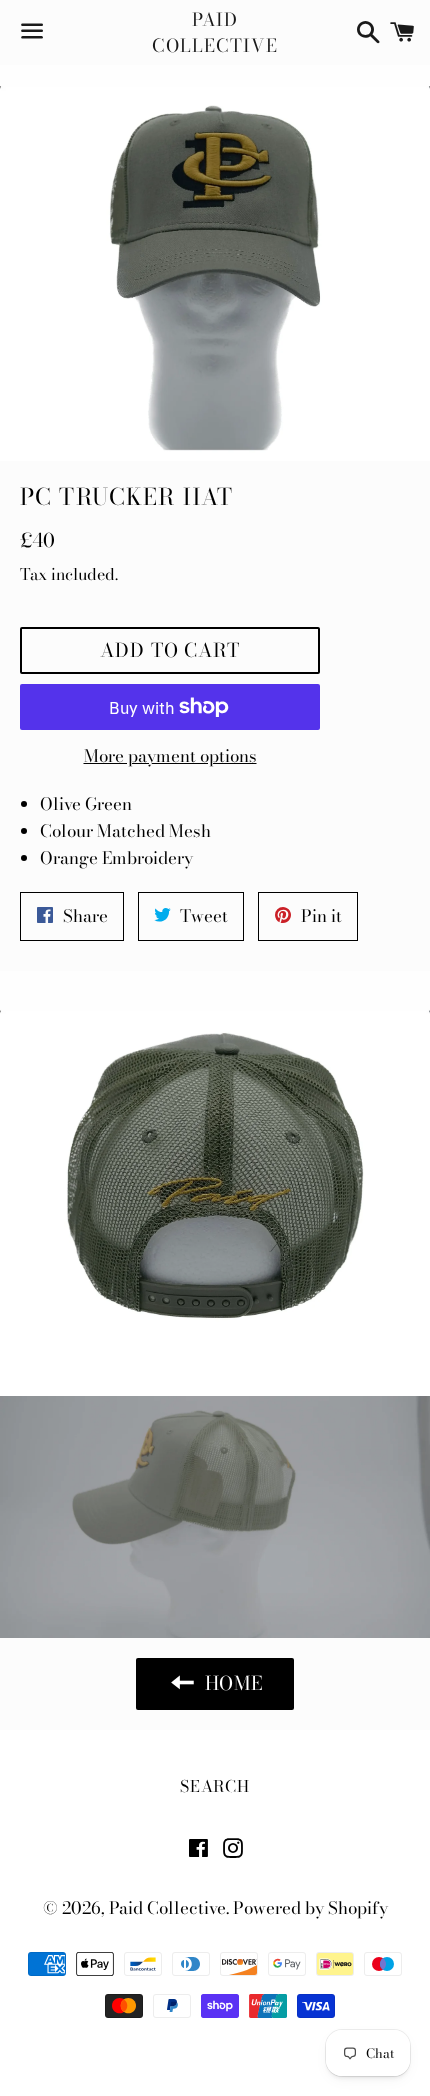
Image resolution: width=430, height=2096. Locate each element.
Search (215, 1786)
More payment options (170, 756)
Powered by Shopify (310, 1908)
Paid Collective (214, 32)
